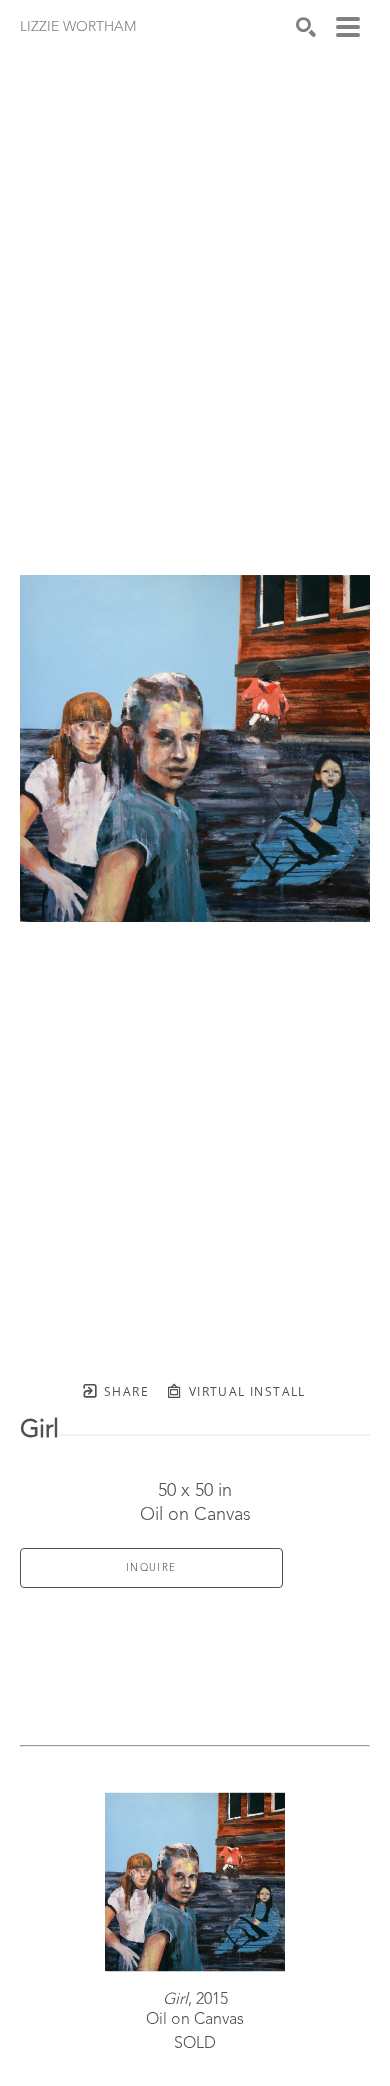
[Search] (306, 27)
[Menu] (348, 27)
